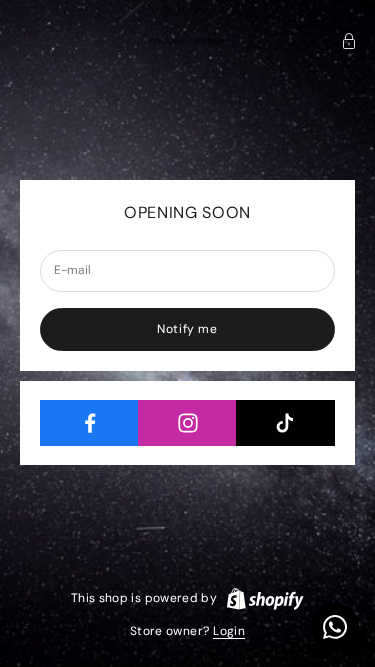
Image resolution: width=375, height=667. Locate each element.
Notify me (187, 329)
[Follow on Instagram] (187, 423)
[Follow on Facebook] (89, 423)
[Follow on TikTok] (285, 423)
